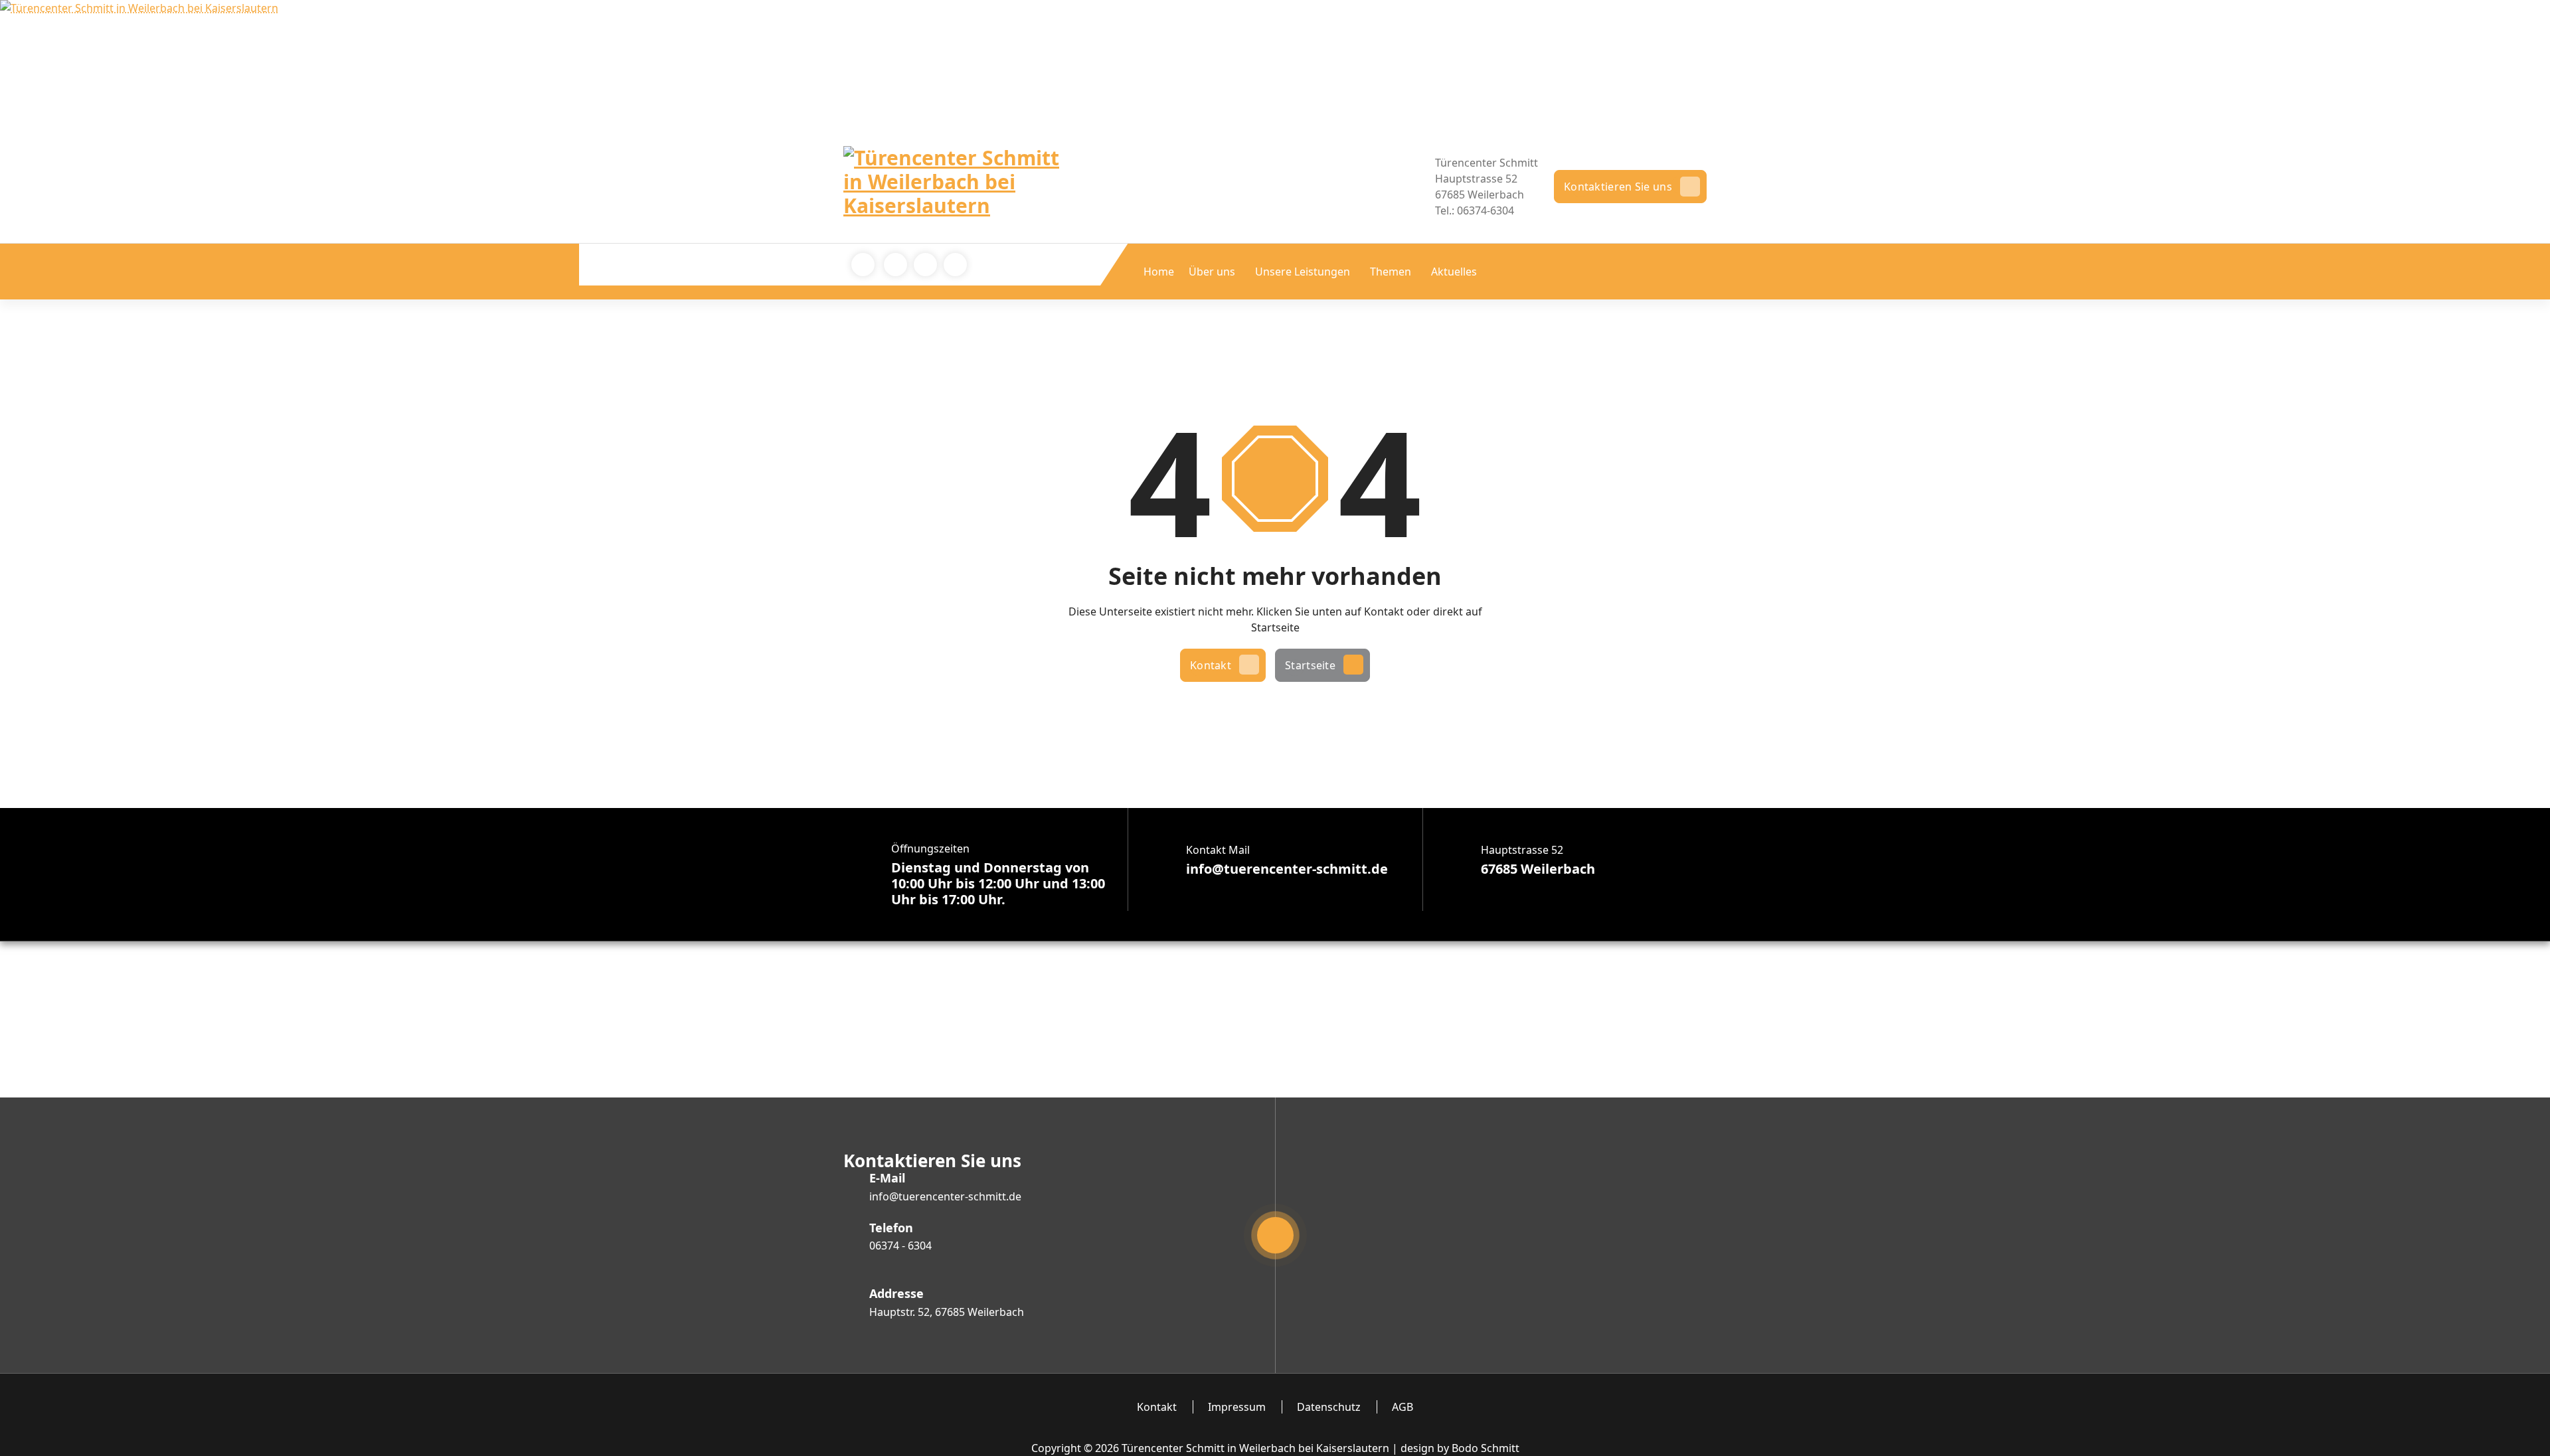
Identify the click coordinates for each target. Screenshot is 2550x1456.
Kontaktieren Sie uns (1618, 187)
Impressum (1237, 1407)
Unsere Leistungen (1303, 272)
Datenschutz (1329, 1407)
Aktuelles (1454, 272)
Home (1159, 272)
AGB (1402, 1407)
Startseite (1310, 665)
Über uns (1212, 272)
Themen (1391, 272)
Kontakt (1211, 665)
